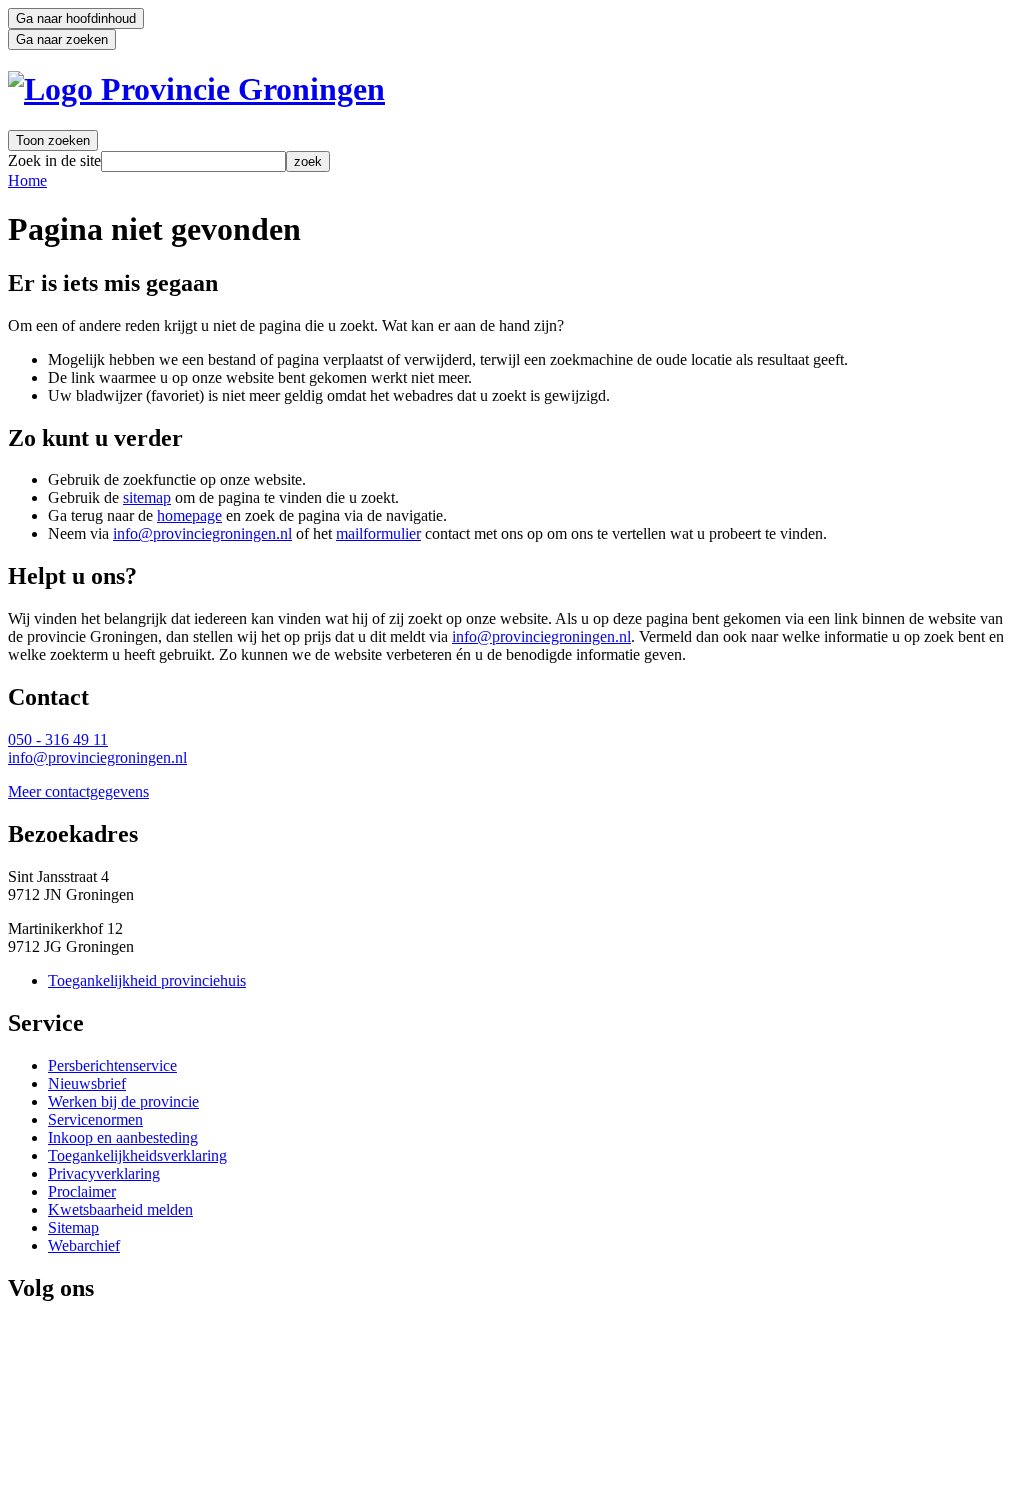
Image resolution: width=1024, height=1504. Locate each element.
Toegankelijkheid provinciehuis (147, 980)
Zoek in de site (54, 160)
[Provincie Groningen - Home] (196, 89)
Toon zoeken (53, 140)
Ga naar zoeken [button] (62, 39)
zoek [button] (308, 161)
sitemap (147, 497)
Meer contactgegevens (78, 791)
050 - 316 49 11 (58, 739)
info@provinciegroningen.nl (202, 533)
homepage (189, 515)
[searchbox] (193, 161)
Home (27, 180)
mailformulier (378, 533)
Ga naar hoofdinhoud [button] (76, 18)
